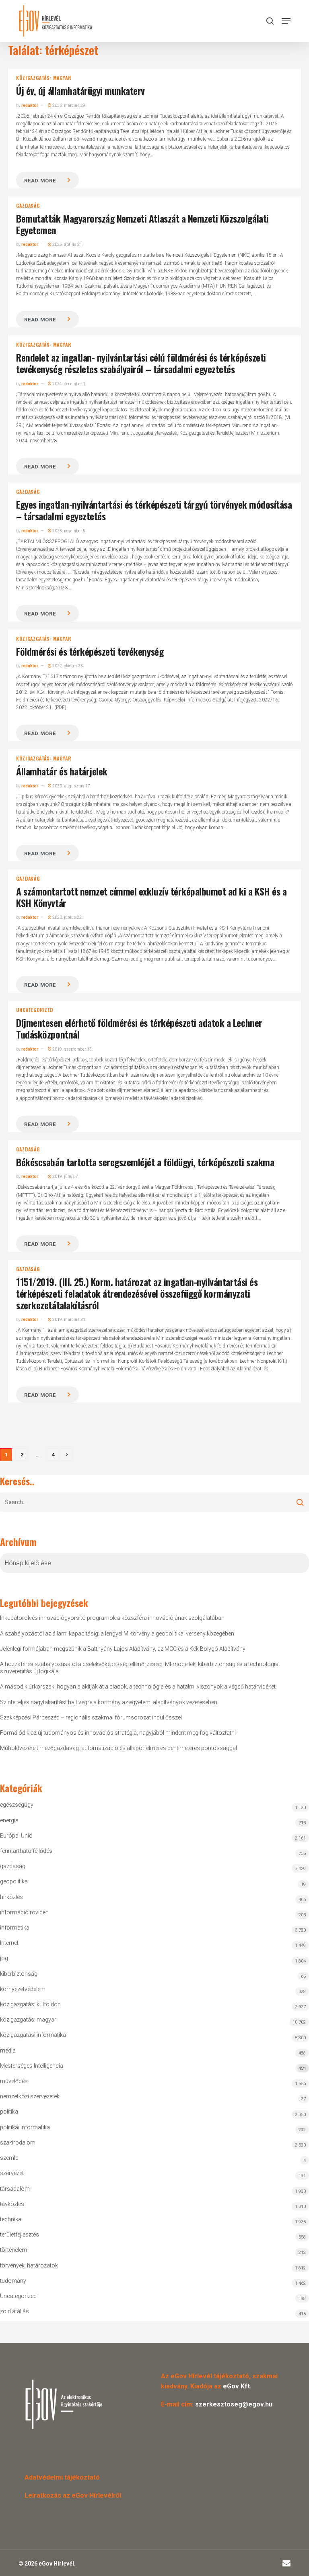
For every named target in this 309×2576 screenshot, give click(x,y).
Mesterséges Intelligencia (153, 2067)
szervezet (12, 2173)
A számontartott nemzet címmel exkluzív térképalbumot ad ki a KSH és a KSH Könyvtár (151, 897)
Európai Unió (16, 1836)
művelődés (14, 2081)
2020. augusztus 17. (71, 786)
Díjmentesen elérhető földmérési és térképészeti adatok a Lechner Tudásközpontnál (139, 1028)
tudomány (13, 2281)
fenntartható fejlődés (26, 1851)
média (8, 2051)
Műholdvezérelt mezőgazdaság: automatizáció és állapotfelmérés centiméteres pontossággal (118, 1748)
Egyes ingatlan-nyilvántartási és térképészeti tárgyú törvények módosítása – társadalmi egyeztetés (154, 510)
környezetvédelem (23, 1989)
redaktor (30, 105)
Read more (40, 181)
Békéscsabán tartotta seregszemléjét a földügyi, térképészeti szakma (145, 1162)
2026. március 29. (69, 105)
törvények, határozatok (29, 2265)
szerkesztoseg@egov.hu (234, 2404)
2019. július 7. (65, 1177)
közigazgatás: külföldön (30, 2004)
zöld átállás (14, 2311)
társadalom (15, 2189)
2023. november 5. (69, 531)
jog (4, 1958)
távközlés (12, 2204)
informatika (15, 1928)
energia (9, 1820)
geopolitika (14, 1881)
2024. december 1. (69, 384)
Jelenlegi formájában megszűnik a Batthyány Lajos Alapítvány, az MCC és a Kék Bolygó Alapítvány (123, 1649)
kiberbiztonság (19, 1974)
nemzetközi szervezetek (30, 2096)
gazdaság (28, 206)
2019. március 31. (69, 1320)
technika (11, 2219)
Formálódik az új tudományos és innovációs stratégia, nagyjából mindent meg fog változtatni (118, 1733)
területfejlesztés (20, 2235)
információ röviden (24, 1912)
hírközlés (11, 1897)
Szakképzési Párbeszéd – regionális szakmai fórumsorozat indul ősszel (91, 1717)
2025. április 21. (67, 244)
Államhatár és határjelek (62, 771)
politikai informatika (25, 2127)
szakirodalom (18, 2143)
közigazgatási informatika (33, 2035)
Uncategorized (34, 1010)
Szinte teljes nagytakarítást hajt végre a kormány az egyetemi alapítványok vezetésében (109, 1702)
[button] (286, 21)
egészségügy (17, 1805)
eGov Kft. (237, 2386)
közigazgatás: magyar (43, 78)
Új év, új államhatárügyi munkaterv (80, 90)
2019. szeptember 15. (72, 1049)
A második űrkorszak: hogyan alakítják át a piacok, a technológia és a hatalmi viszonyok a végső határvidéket (138, 1687)
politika (9, 2112)
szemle (9, 2158)
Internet (9, 1943)
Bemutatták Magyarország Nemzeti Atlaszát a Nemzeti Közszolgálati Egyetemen (142, 224)
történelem (13, 2250)
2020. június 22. (67, 917)
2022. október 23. (68, 666)
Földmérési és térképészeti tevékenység (90, 651)
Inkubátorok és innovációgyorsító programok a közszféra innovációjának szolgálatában (112, 1618)
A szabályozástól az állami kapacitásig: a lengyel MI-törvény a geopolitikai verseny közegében (117, 1634)
